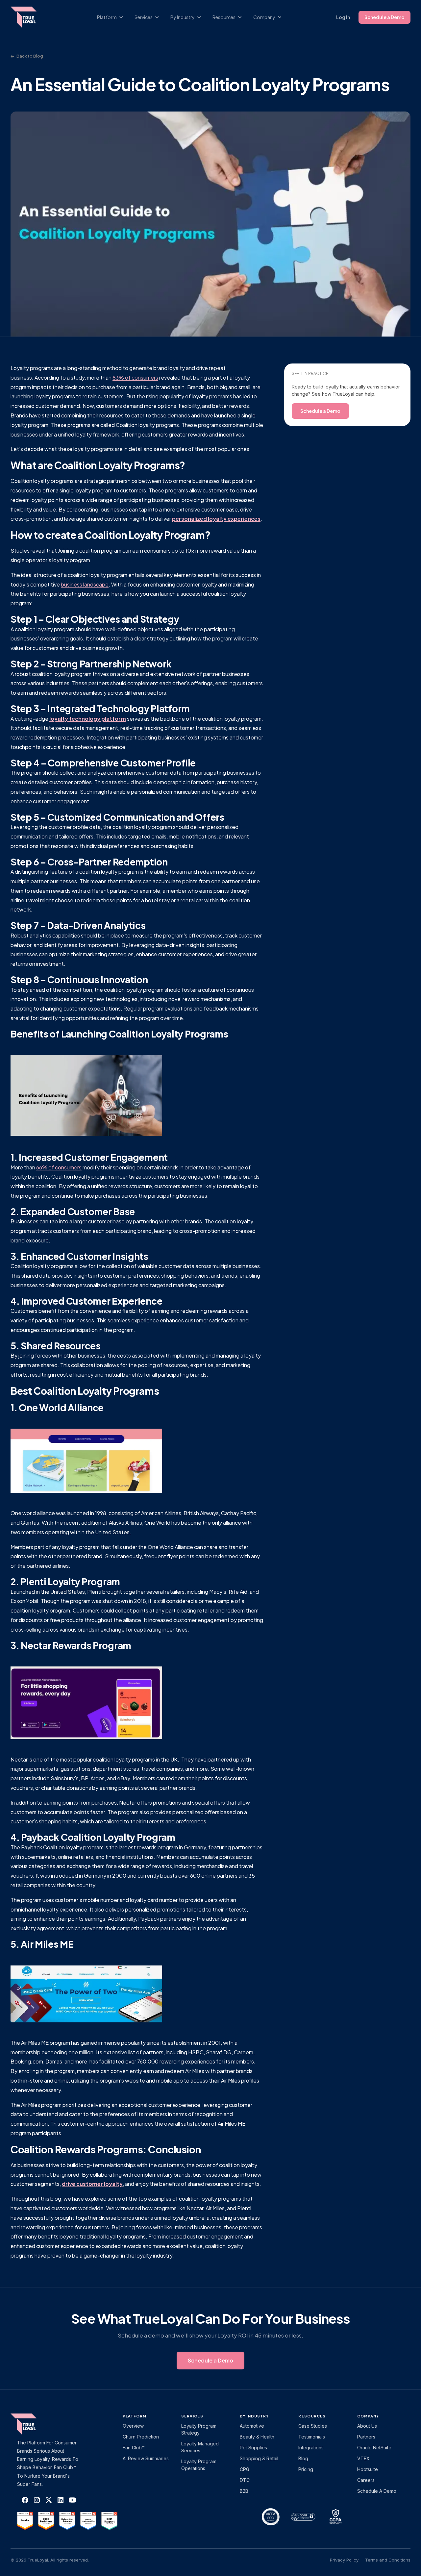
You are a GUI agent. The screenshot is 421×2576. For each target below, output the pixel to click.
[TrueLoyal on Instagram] (37, 2500)
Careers (366, 2480)
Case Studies (313, 2426)
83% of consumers (135, 377)
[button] (113, 17)
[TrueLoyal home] (34, 2424)
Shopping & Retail (259, 2458)
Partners (366, 2437)
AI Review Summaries (146, 2458)
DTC (245, 2480)
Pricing (306, 2469)
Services (192, 2416)
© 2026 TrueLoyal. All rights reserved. (50, 2560)
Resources (312, 2416)
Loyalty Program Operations (199, 2465)
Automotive (252, 2426)
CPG (245, 2469)
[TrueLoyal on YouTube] (72, 2500)
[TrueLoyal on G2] (25, 2521)
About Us (367, 2426)
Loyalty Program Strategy (199, 2429)
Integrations (311, 2448)
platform (135, 2416)
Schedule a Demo (384, 17)
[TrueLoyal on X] (49, 2500)
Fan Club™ (134, 2448)
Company (368, 2416)
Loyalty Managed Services (200, 2447)
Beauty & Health (257, 2437)
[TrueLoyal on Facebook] (25, 2500)
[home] (30, 17)
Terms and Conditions (388, 2560)
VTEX (363, 2458)
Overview (133, 2426)
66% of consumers (59, 1167)
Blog (303, 2458)
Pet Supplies (253, 2448)
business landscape (85, 584)
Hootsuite (368, 2469)
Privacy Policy (344, 2560)
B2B (244, 2491)
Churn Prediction (141, 2437)
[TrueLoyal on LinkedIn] (61, 2500)
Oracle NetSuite (374, 2448)
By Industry (254, 2416)
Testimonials (312, 2437)
